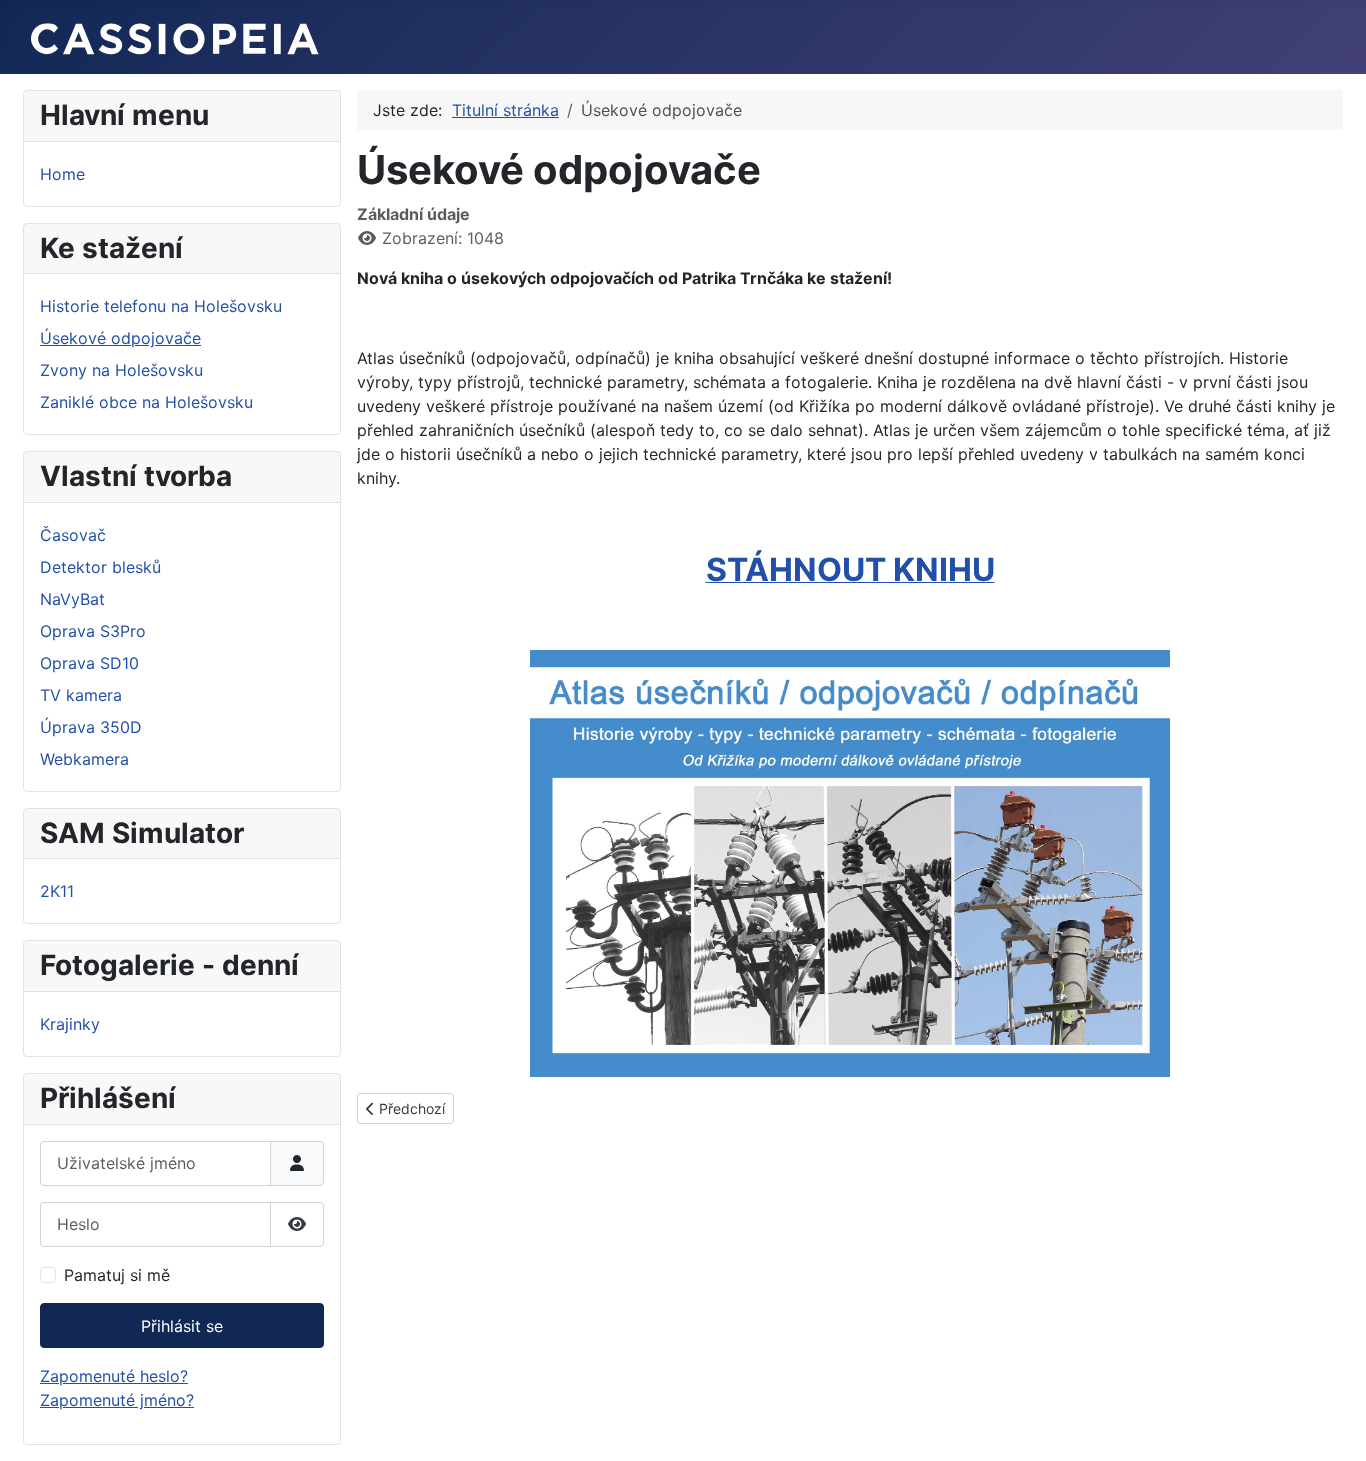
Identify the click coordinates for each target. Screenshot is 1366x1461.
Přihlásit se (182, 1326)
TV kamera (81, 695)
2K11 (57, 891)
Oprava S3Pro (93, 631)
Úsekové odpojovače (120, 338)
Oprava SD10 (89, 663)
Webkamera (84, 759)
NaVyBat (72, 599)
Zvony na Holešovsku (121, 370)
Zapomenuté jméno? (117, 1400)
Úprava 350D (91, 727)
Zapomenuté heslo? (114, 1376)
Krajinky (70, 1024)
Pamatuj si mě (117, 1275)
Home (62, 174)
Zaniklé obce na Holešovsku (146, 402)
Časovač (73, 535)
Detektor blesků (100, 567)
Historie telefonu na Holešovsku (161, 306)
